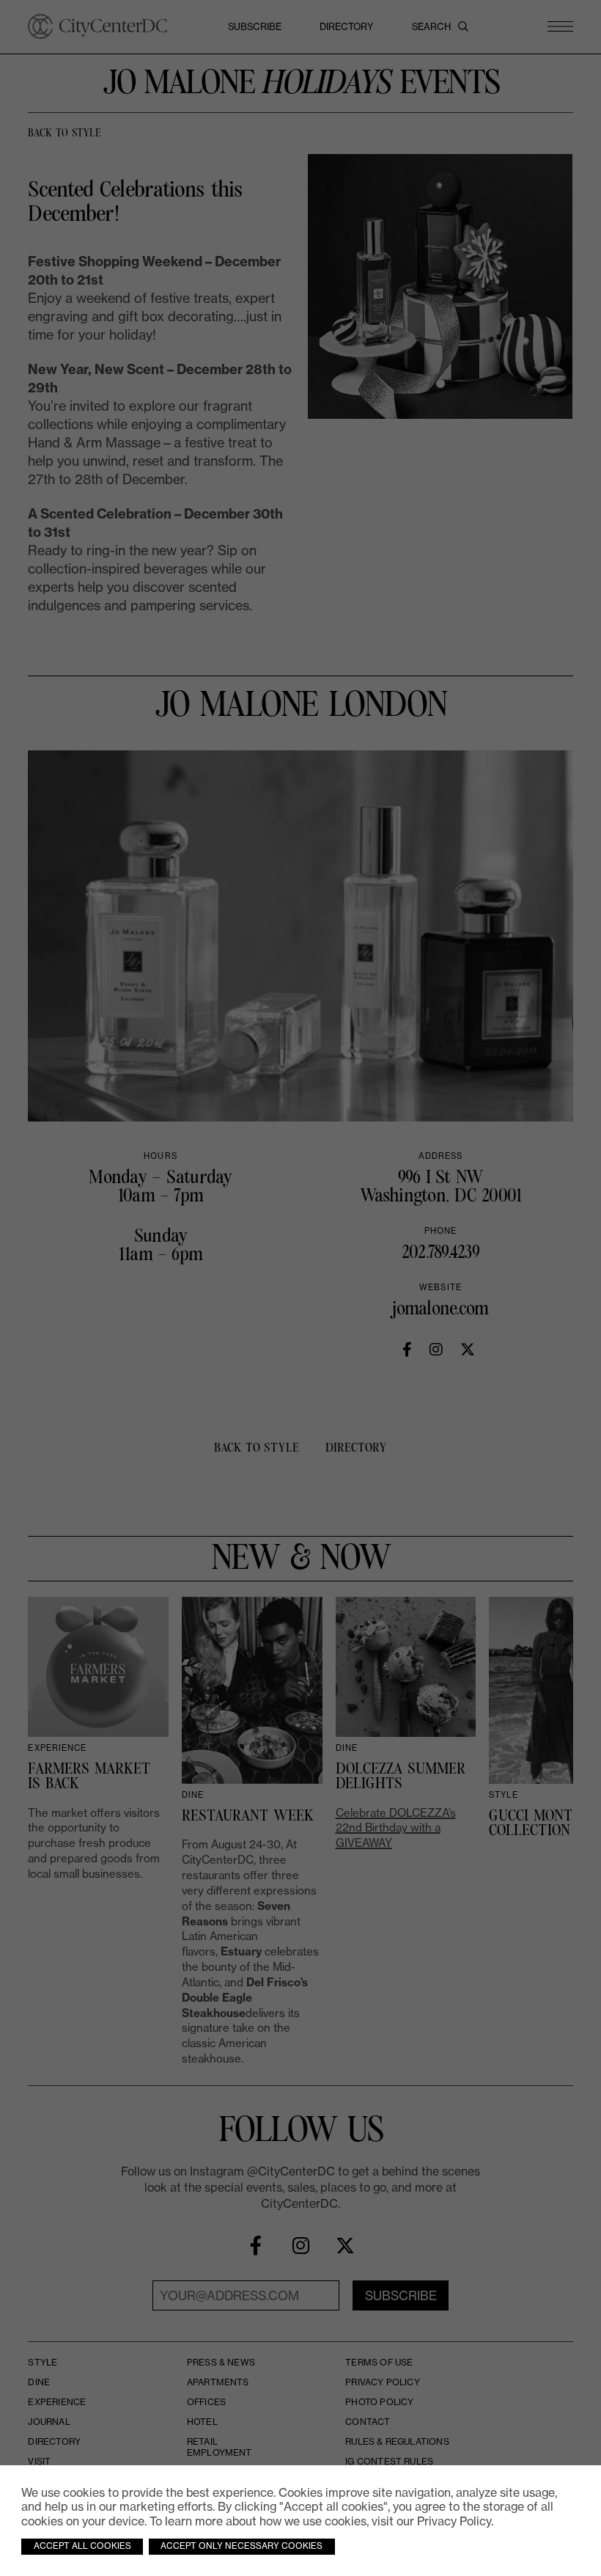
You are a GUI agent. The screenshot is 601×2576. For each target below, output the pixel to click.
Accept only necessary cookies (241, 2546)
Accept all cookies (82, 2546)
